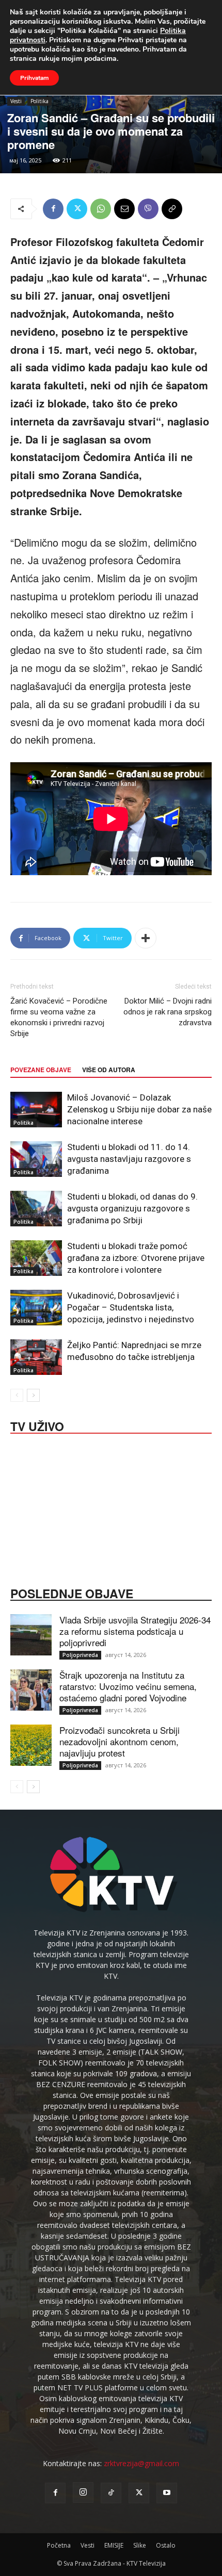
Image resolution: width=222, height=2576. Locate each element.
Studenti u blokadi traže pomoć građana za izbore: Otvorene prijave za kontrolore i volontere (136, 1258)
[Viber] (148, 209)
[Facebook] (53, 209)
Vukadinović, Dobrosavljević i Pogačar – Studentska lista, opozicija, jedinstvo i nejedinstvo (131, 1307)
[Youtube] (167, 2493)
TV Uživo (37, 1425)
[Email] (124, 209)
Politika (39, 101)
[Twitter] (77, 209)
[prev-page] (17, 1395)
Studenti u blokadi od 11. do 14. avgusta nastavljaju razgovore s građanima (129, 1159)
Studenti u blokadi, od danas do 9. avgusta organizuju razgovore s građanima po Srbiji (132, 1208)
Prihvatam (34, 78)
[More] (146, 938)
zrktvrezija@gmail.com (141, 2463)
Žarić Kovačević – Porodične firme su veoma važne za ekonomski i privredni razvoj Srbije (59, 1017)
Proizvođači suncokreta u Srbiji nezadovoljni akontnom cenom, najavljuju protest (120, 1741)
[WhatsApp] (101, 209)
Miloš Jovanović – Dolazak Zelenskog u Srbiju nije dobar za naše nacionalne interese (139, 1109)
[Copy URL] (172, 209)
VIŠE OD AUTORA (109, 1070)
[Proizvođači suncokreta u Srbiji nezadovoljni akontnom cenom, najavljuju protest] (31, 1745)
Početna (59, 2545)
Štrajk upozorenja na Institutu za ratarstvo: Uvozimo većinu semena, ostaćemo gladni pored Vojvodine (128, 1686)
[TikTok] (111, 2493)
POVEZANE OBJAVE (41, 1070)
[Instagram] (83, 2492)
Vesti (16, 101)
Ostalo (166, 2545)
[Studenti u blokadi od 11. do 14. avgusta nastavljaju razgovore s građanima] (36, 1159)
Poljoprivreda (80, 1655)
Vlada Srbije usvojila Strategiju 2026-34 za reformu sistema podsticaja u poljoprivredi (135, 1631)
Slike (140, 2545)
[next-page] (33, 1395)
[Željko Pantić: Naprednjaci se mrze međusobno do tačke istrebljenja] (36, 1357)
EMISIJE (114, 2545)
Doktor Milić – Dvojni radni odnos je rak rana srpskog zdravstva (168, 1012)
